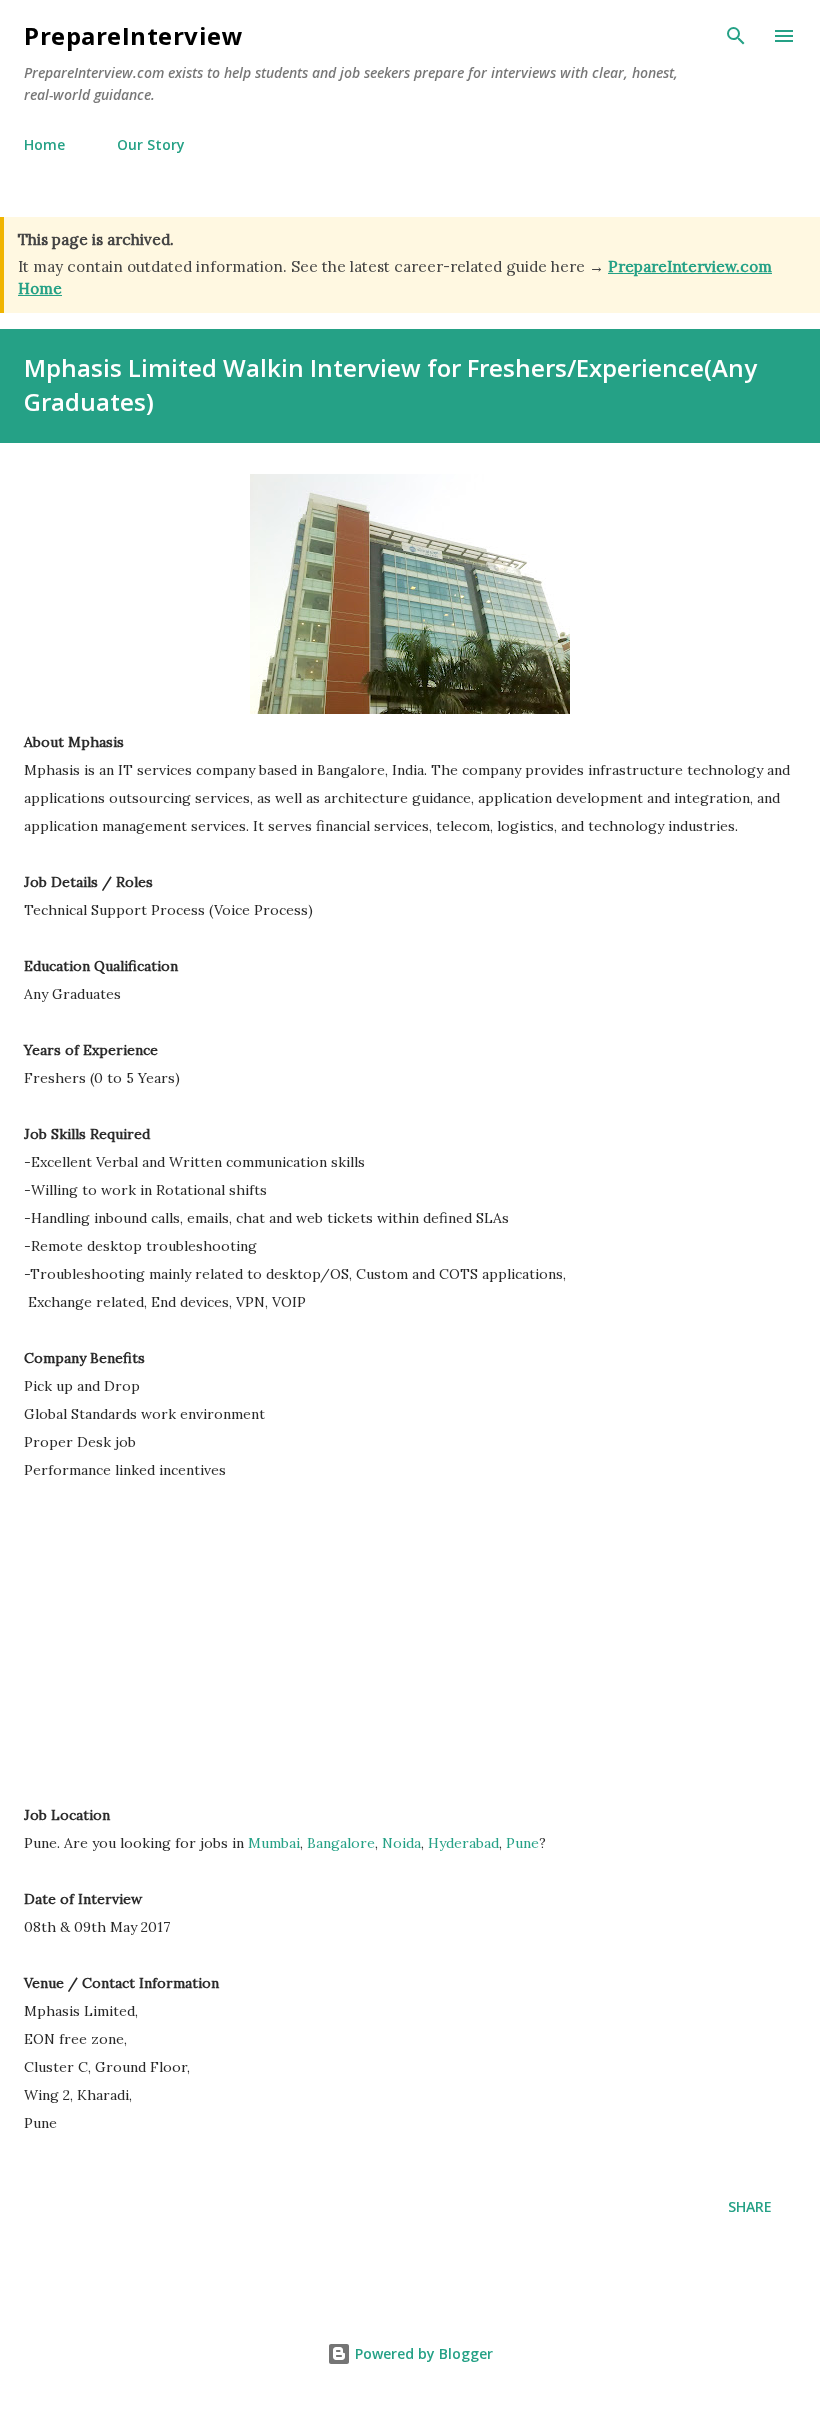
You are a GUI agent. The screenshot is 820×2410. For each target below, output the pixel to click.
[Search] (736, 36)
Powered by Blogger (422, 2353)
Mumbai (274, 1843)
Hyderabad (463, 1843)
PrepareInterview (133, 35)
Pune (522, 1843)
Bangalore (341, 1843)
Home (44, 144)
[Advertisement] (192, 1652)
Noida (401, 1843)
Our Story (151, 144)
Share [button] (750, 2206)
